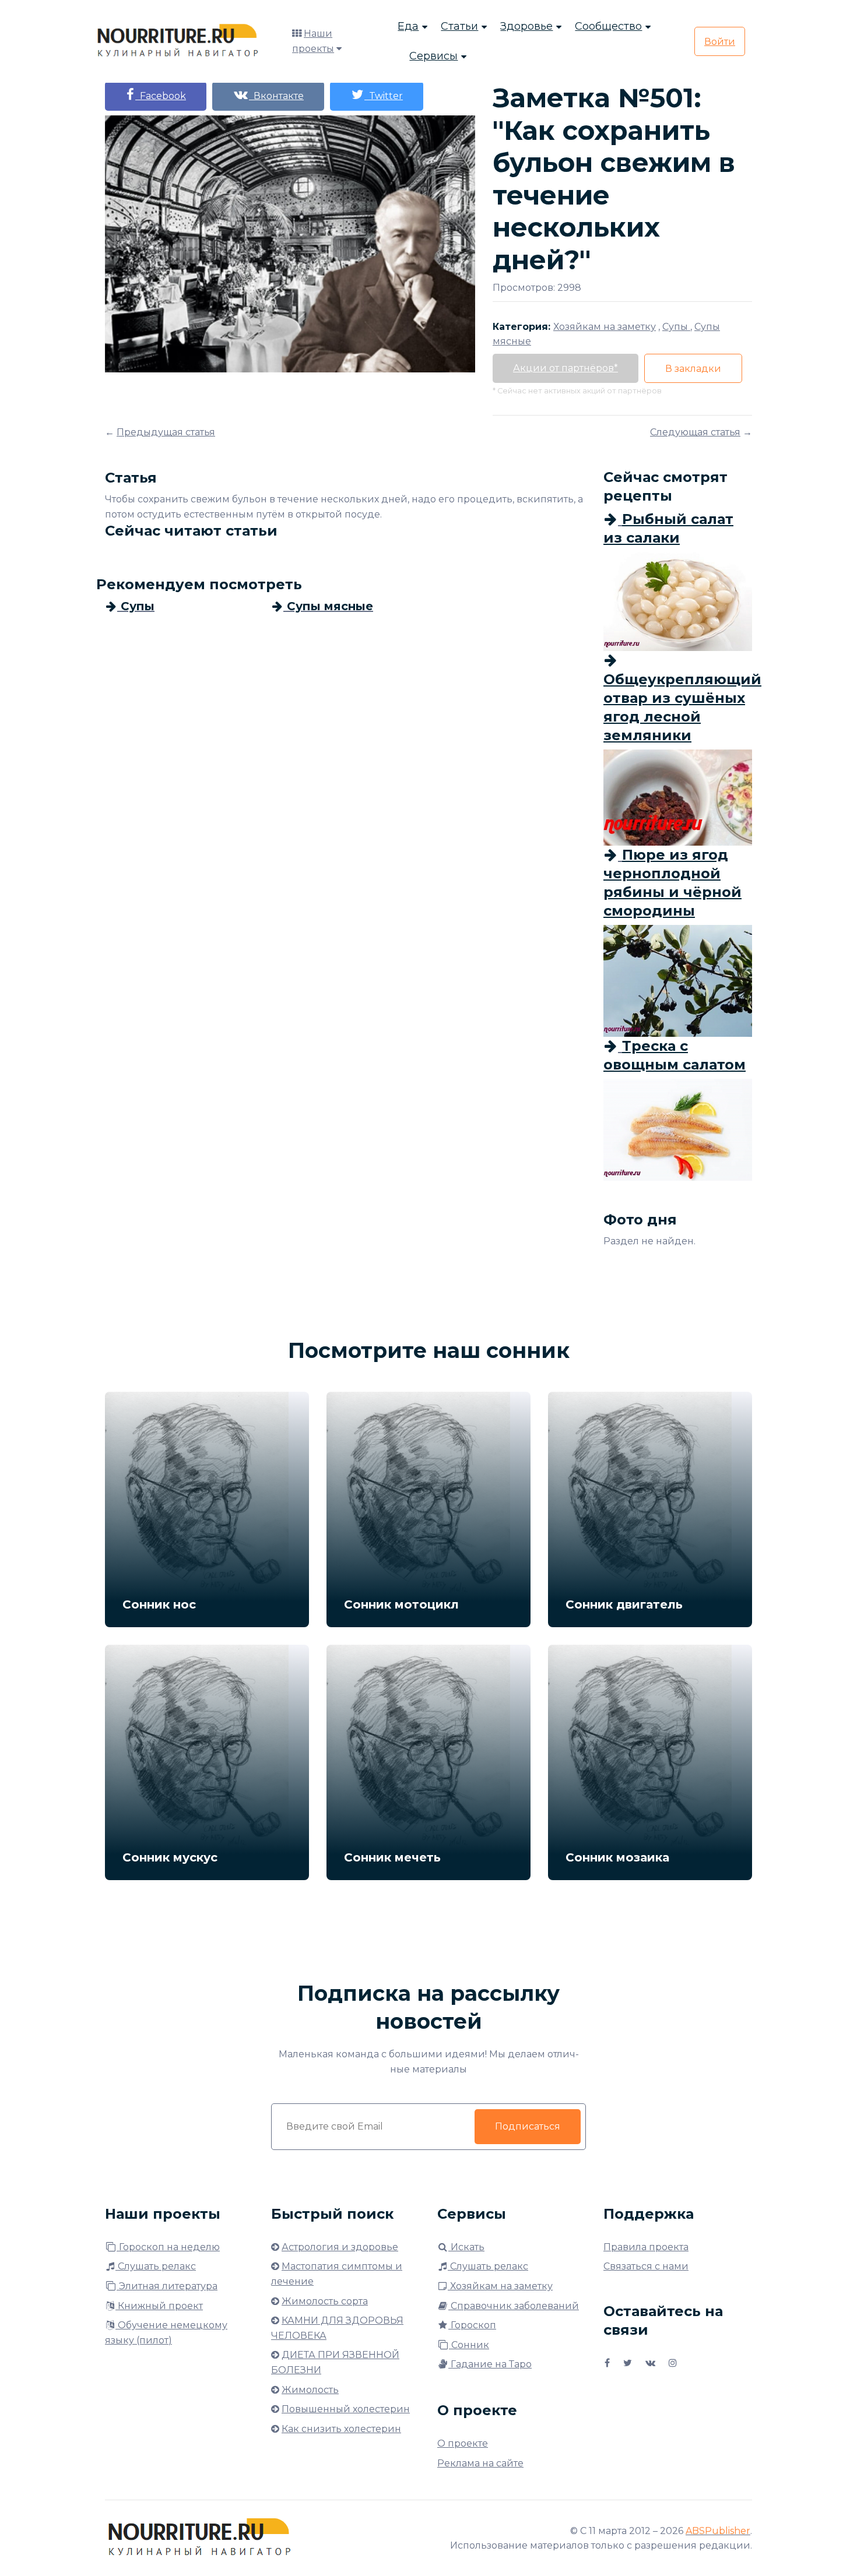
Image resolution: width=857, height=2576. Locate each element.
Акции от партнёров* (566, 368)
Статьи (459, 26)
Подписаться (528, 2126)
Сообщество (608, 26)
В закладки (693, 369)
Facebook (161, 96)
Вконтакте (276, 96)
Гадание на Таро (490, 2364)
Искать (466, 2247)
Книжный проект (159, 2306)
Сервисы (433, 56)
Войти (720, 42)
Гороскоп (472, 2325)
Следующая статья (695, 432)
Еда (408, 26)
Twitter (384, 96)
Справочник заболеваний (514, 2306)
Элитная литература (167, 2286)
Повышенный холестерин (346, 2409)
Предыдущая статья (166, 432)
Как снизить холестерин (341, 2429)
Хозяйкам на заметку (500, 2286)
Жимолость (310, 2390)
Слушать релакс (156, 2266)
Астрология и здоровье (340, 2247)
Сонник (469, 2345)
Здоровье (526, 26)
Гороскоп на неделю (168, 2247)
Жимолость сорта (325, 2301)
